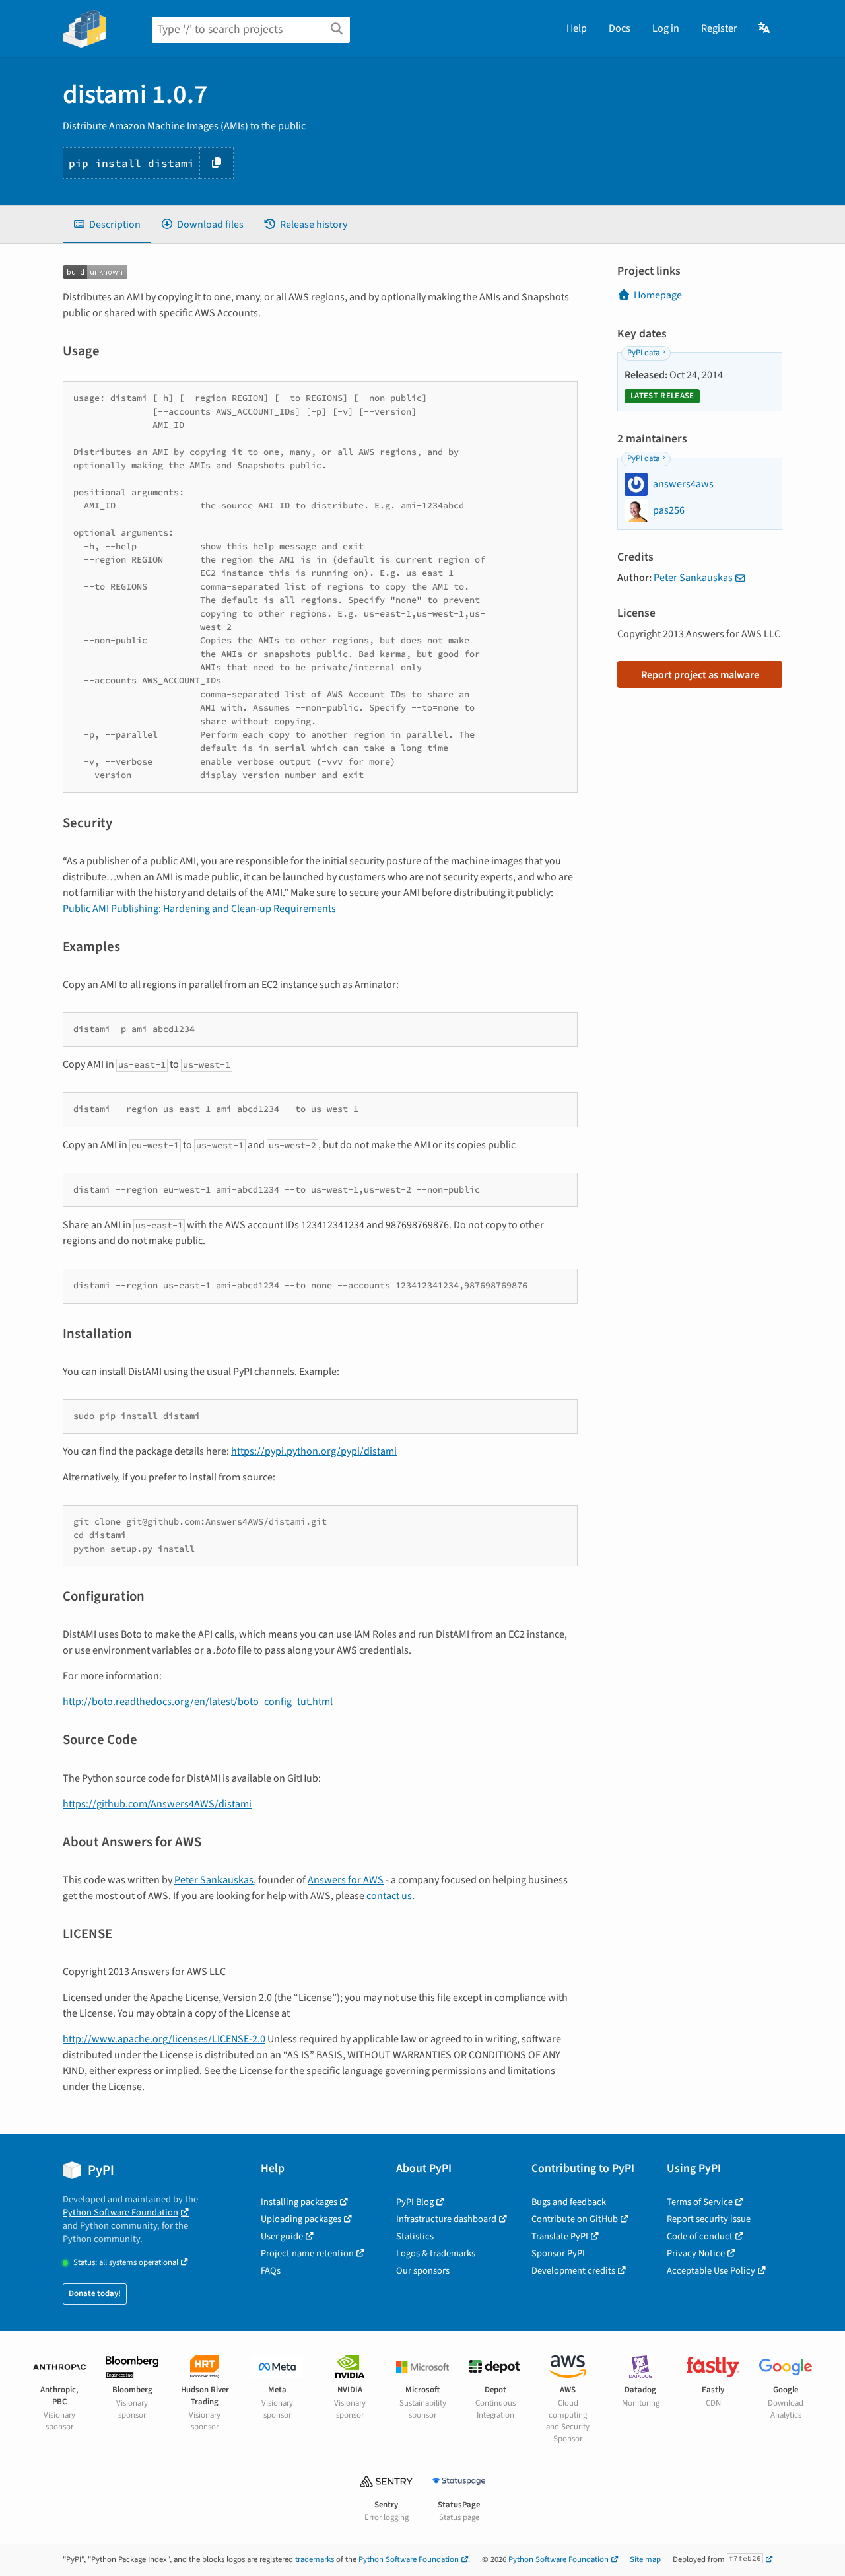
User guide (282, 2236)
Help (577, 28)
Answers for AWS (346, 1880)
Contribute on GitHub (575, 2219)
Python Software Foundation (120, 2212)
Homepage (658, 295)
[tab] (107, 225)
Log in (666, 28)
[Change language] (765, 28)
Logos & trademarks (436, 2253)
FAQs (271, 2271)
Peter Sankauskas (214, 1880)
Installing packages (299, 2202)
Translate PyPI (560, 2236)
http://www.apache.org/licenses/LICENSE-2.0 (164, 2039)
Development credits (573, 2271)
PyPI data (643, 353)
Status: (126, 2263)
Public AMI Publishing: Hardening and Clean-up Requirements (199, 909)
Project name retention (307, 2253)
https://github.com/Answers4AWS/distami (157, 1804)
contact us (389, 1896)
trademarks (315, 2559)
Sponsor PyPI (558, 2253)
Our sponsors (423, 2271)
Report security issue (709, 2219)
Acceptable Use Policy (711, 2271)
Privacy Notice (696, 2253)
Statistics (415, 2236)
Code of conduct (700, 2236)
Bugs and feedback (569, 2202)
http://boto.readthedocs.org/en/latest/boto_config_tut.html (198, 1702)
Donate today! (95, 2293)
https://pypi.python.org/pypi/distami (314, 1451)
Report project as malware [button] (700, 675)
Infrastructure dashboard (446, 2219)
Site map (645, 2559)
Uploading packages (301, 2219)
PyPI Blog (415, 2202)
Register (719, 28)
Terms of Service (700, 2202)
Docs (620, 28)
